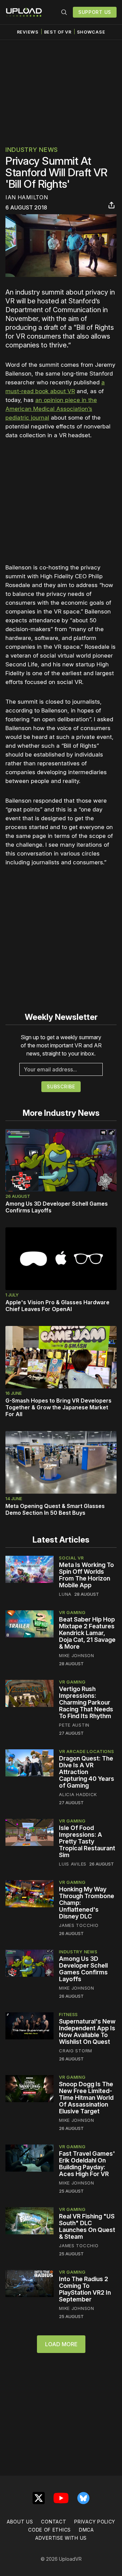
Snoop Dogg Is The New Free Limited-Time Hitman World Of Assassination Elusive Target (86, 2098)
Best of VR (58, 32)
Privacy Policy (95, 2522)
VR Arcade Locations (86, 1751)
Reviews (28, 32)
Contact (54, 2522)
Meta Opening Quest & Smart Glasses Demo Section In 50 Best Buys (55, 1509)
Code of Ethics (49, 2530)
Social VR (71, 1558)
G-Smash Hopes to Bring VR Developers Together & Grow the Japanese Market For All (58, 1407)
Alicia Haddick (78, 1794)
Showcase (91, 32)
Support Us (95, 12)
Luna (65, 1594)
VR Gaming (72, 1612)
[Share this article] (111, 205)
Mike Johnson (76, 1655)
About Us (20, 2522)
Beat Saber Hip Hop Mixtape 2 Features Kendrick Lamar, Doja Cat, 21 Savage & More (87, 1633)
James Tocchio (79, 1925)
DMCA (86, 2530)
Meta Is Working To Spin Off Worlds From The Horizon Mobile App (86, 1575)
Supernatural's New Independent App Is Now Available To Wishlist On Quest (87, 2031)
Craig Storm (76, 2051)
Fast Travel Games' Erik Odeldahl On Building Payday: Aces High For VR (87, 2164)
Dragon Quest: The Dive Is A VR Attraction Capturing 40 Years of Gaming (87, 1772)
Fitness (68, 2014)
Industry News (32, 150)
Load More (61, 2344)
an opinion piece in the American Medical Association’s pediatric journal (51, 409)
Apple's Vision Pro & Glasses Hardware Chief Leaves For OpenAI (57, 1306)
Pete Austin (74, 1725)
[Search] (64, 12)
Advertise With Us (61, 2538)
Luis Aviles (73, 1864)
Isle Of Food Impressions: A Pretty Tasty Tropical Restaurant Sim (87, 1841)
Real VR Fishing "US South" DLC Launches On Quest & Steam (87, 2226)
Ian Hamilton (27, 197)
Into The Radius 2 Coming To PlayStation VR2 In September (85, 2289)
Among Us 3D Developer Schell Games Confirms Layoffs (83, 1969)
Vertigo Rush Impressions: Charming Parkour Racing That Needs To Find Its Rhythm (86, 1702)
